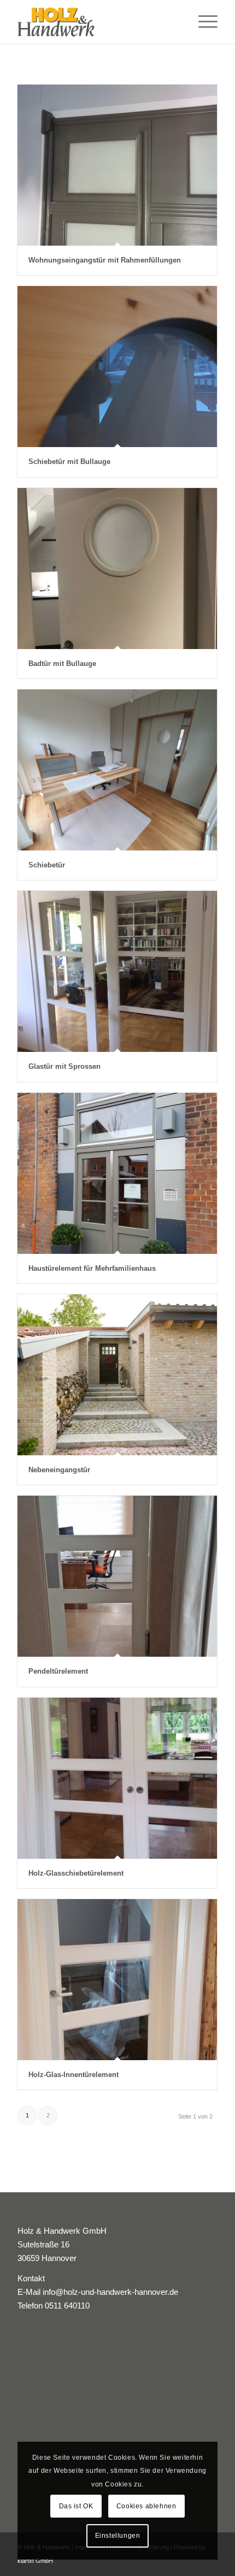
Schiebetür (47, 865)
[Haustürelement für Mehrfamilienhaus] (117, 1173)
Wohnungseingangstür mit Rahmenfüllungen (105, 260)
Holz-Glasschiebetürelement (76, 1873)
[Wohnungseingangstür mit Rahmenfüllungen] (117, 165)
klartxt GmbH (35, 2561)
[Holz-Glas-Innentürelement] (117, 1980)
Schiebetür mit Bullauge (69, 462)
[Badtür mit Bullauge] (117, 569)
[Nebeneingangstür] (117, 1375)
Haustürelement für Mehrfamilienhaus (92, 1268)
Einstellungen (118, 2536)
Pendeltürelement (58, 1671)
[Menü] (202, 22)
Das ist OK (76, 2506)
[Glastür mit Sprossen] (117, 971)
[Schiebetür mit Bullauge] (117, 367)
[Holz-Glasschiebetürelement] (117, 1778)
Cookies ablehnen (146, 2506)
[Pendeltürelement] (117, 1576)
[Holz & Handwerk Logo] (97, 22)
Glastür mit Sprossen (64, 1066)
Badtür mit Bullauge (62, 664)
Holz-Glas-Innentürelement (74, 2075)
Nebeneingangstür (59, 1470)
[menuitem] (202, 22)
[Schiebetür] (117, 770)
